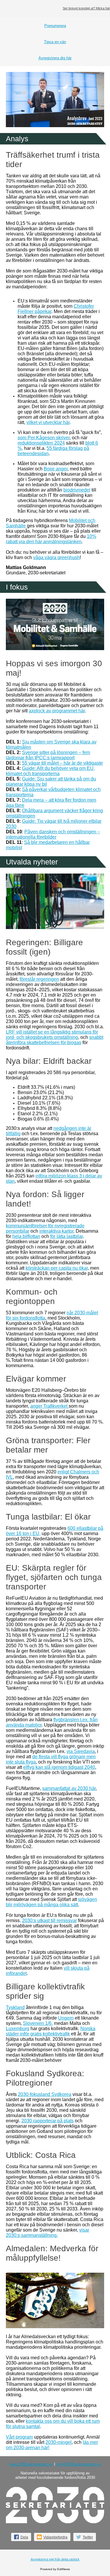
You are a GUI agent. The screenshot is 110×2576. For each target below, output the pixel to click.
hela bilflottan (26, 1236)
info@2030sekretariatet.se (79, 2464)
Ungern (66, 2018)
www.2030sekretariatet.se (31, 2464)
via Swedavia (81, 1751)
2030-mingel (59, 2442)
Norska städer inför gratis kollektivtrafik (51, 2031)
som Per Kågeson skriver (44, 438)
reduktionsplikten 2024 (41, 443)
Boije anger (56, 469)
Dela (24, 2537)
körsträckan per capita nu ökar (57, 1268)
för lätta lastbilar (66, 1236)
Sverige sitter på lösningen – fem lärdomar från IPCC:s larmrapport (48, 755)
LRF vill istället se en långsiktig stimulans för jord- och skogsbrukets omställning (52, 1035)
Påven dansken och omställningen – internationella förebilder (53, 834)
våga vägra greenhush (56, 557)
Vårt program (19, 2437)
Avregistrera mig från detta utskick (55, 2559)
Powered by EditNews (55, 2569)
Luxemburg (18, 2029)
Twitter (88, 2537)
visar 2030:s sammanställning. (48, 2233)
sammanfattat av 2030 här (69, 1788)
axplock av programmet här (57, 711)
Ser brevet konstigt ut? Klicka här (86, 8)
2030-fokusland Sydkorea (45, 2094)
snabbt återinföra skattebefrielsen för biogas (55, 1040)
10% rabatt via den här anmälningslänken (51, 539)
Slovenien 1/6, (38, 2023)
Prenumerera (55, 26)
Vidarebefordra (55, 2537)
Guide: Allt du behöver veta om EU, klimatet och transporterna (50, 771)
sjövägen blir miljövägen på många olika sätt (51, 1902)
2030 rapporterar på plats (48, 2121)
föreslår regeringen (39, 979)
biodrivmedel (77, 490)
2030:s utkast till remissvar (49, 1920)
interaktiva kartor (56, 1231)
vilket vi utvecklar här (48, 422)
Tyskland (15, 2007)
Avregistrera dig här (55, 58)
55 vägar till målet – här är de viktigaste (62, 763)
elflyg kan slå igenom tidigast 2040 (59, 1767)
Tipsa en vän (55, 42)
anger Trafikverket (49, 1406)
